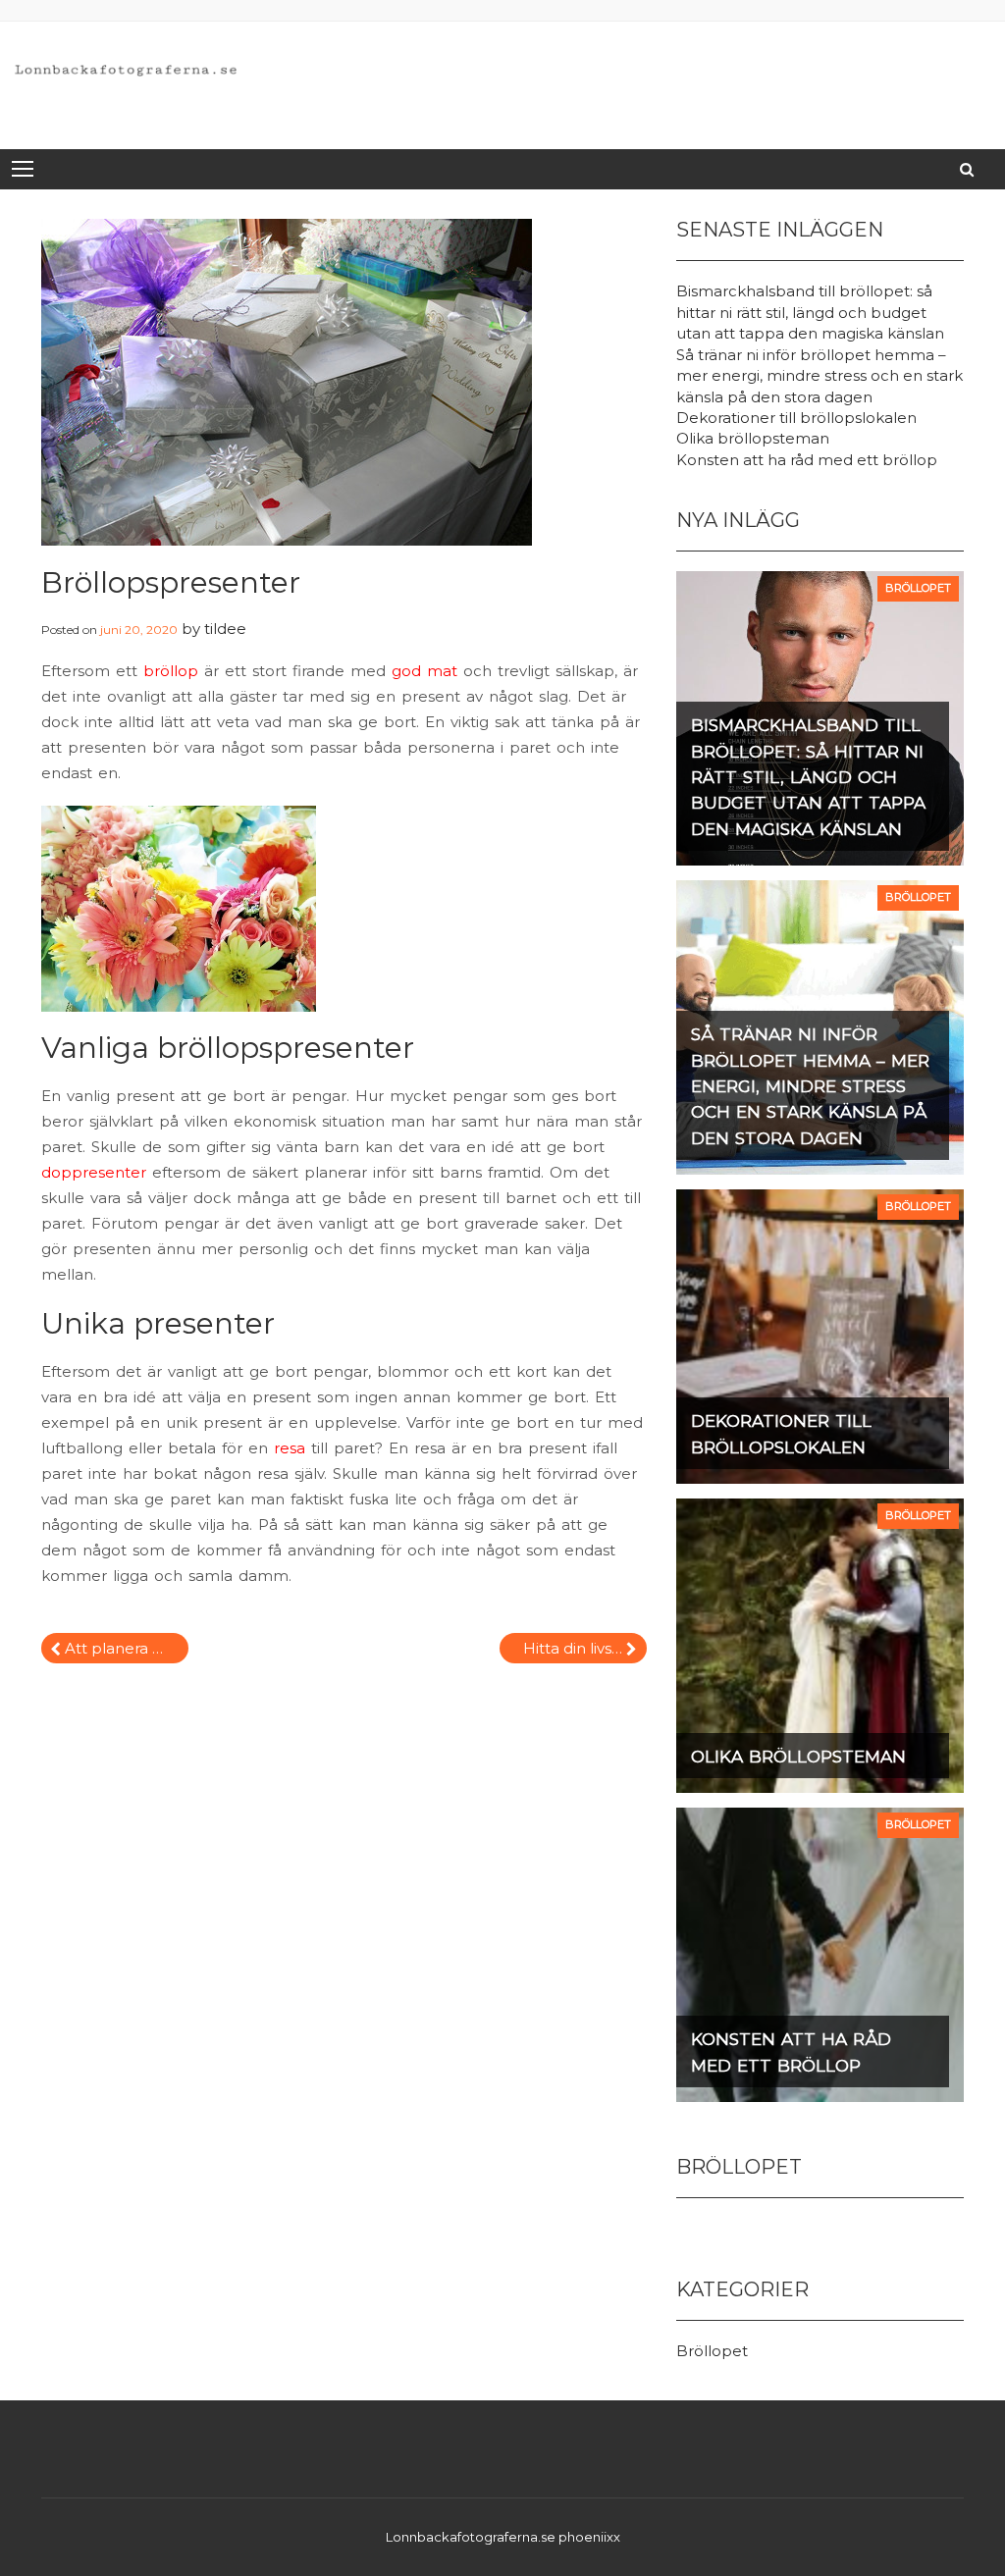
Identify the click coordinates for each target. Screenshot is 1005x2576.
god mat (424, 671)
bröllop (171, 671)
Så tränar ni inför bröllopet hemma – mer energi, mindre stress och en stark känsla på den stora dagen (820, 376)
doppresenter (94, 1172)
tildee (225, 629)
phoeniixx (589, 2537)
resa (290, 1448)
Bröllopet (712, 2351)
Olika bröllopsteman (753, 438)
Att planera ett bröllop (127, 1648)
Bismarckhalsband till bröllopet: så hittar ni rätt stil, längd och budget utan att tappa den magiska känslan (810, 312)
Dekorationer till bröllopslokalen (796, 418)
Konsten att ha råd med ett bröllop (807, 460)
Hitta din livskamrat (585, 1648)
